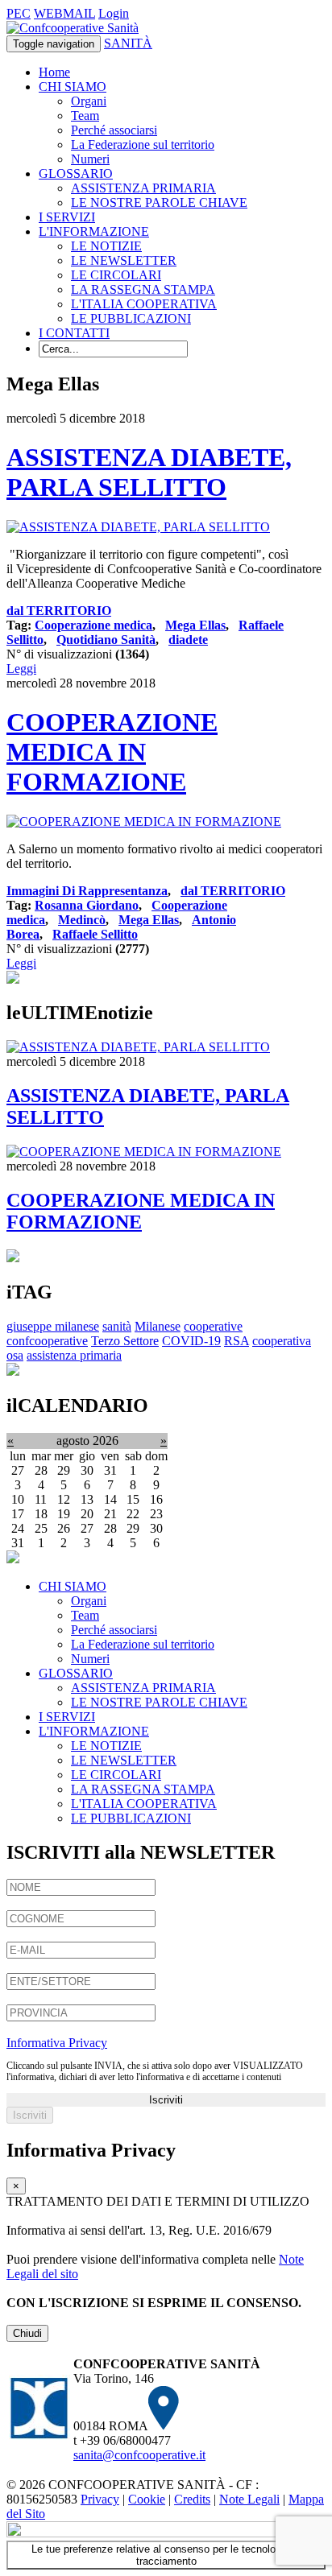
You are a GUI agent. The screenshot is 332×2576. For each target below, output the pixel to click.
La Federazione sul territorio (143, 144)
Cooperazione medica (93, 625)
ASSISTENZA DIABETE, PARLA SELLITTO (149, 472)
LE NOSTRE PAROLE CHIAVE (159, 202)
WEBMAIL (64, 13)
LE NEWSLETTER (124, 260)
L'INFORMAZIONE (94, 231)
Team (85, 116)
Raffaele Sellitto (95, 934)
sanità (117, 1326)
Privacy (100, 2499)
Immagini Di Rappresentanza (87, 891)
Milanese (158, 1326)
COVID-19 (191, 1341)
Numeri (90, 159)
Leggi (21, 669)
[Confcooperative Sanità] (73, 28)
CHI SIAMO (73, 87)
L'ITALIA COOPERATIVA (144, 304)
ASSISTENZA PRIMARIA (143, 188)
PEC (19, 13)
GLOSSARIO (76, 173)
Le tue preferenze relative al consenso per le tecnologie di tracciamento (166, 2555)
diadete (188, 640)
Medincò (82, 920)
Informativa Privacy (57, 2043)
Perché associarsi (114, 130)
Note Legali (249, 2499)
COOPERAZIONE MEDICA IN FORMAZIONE (112, 752)
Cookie (147, 2499)
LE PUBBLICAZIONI (131, 318)
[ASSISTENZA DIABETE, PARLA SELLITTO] (138, 527)
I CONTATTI (74, 333)
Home (54, 72)
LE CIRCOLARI (116, 275)
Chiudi (27, 2333)
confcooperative (47, 1341)
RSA (237, 1341)
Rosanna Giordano (87, 905)
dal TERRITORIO (59, 611)
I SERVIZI (67, 217)
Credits (192, 2499)
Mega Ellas (195, 625)
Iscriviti (166, 2100)
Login (114, 13)
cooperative (213, 1326)
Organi (89, 101)
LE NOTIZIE (106, 246)
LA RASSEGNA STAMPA (143, 289)
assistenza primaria (74, 1355)
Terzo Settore (125, 1341)
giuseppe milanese (53, 1326)
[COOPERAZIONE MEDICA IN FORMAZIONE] (144, 822)
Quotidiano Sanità (106, 640)
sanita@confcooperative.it (139, 2455)
